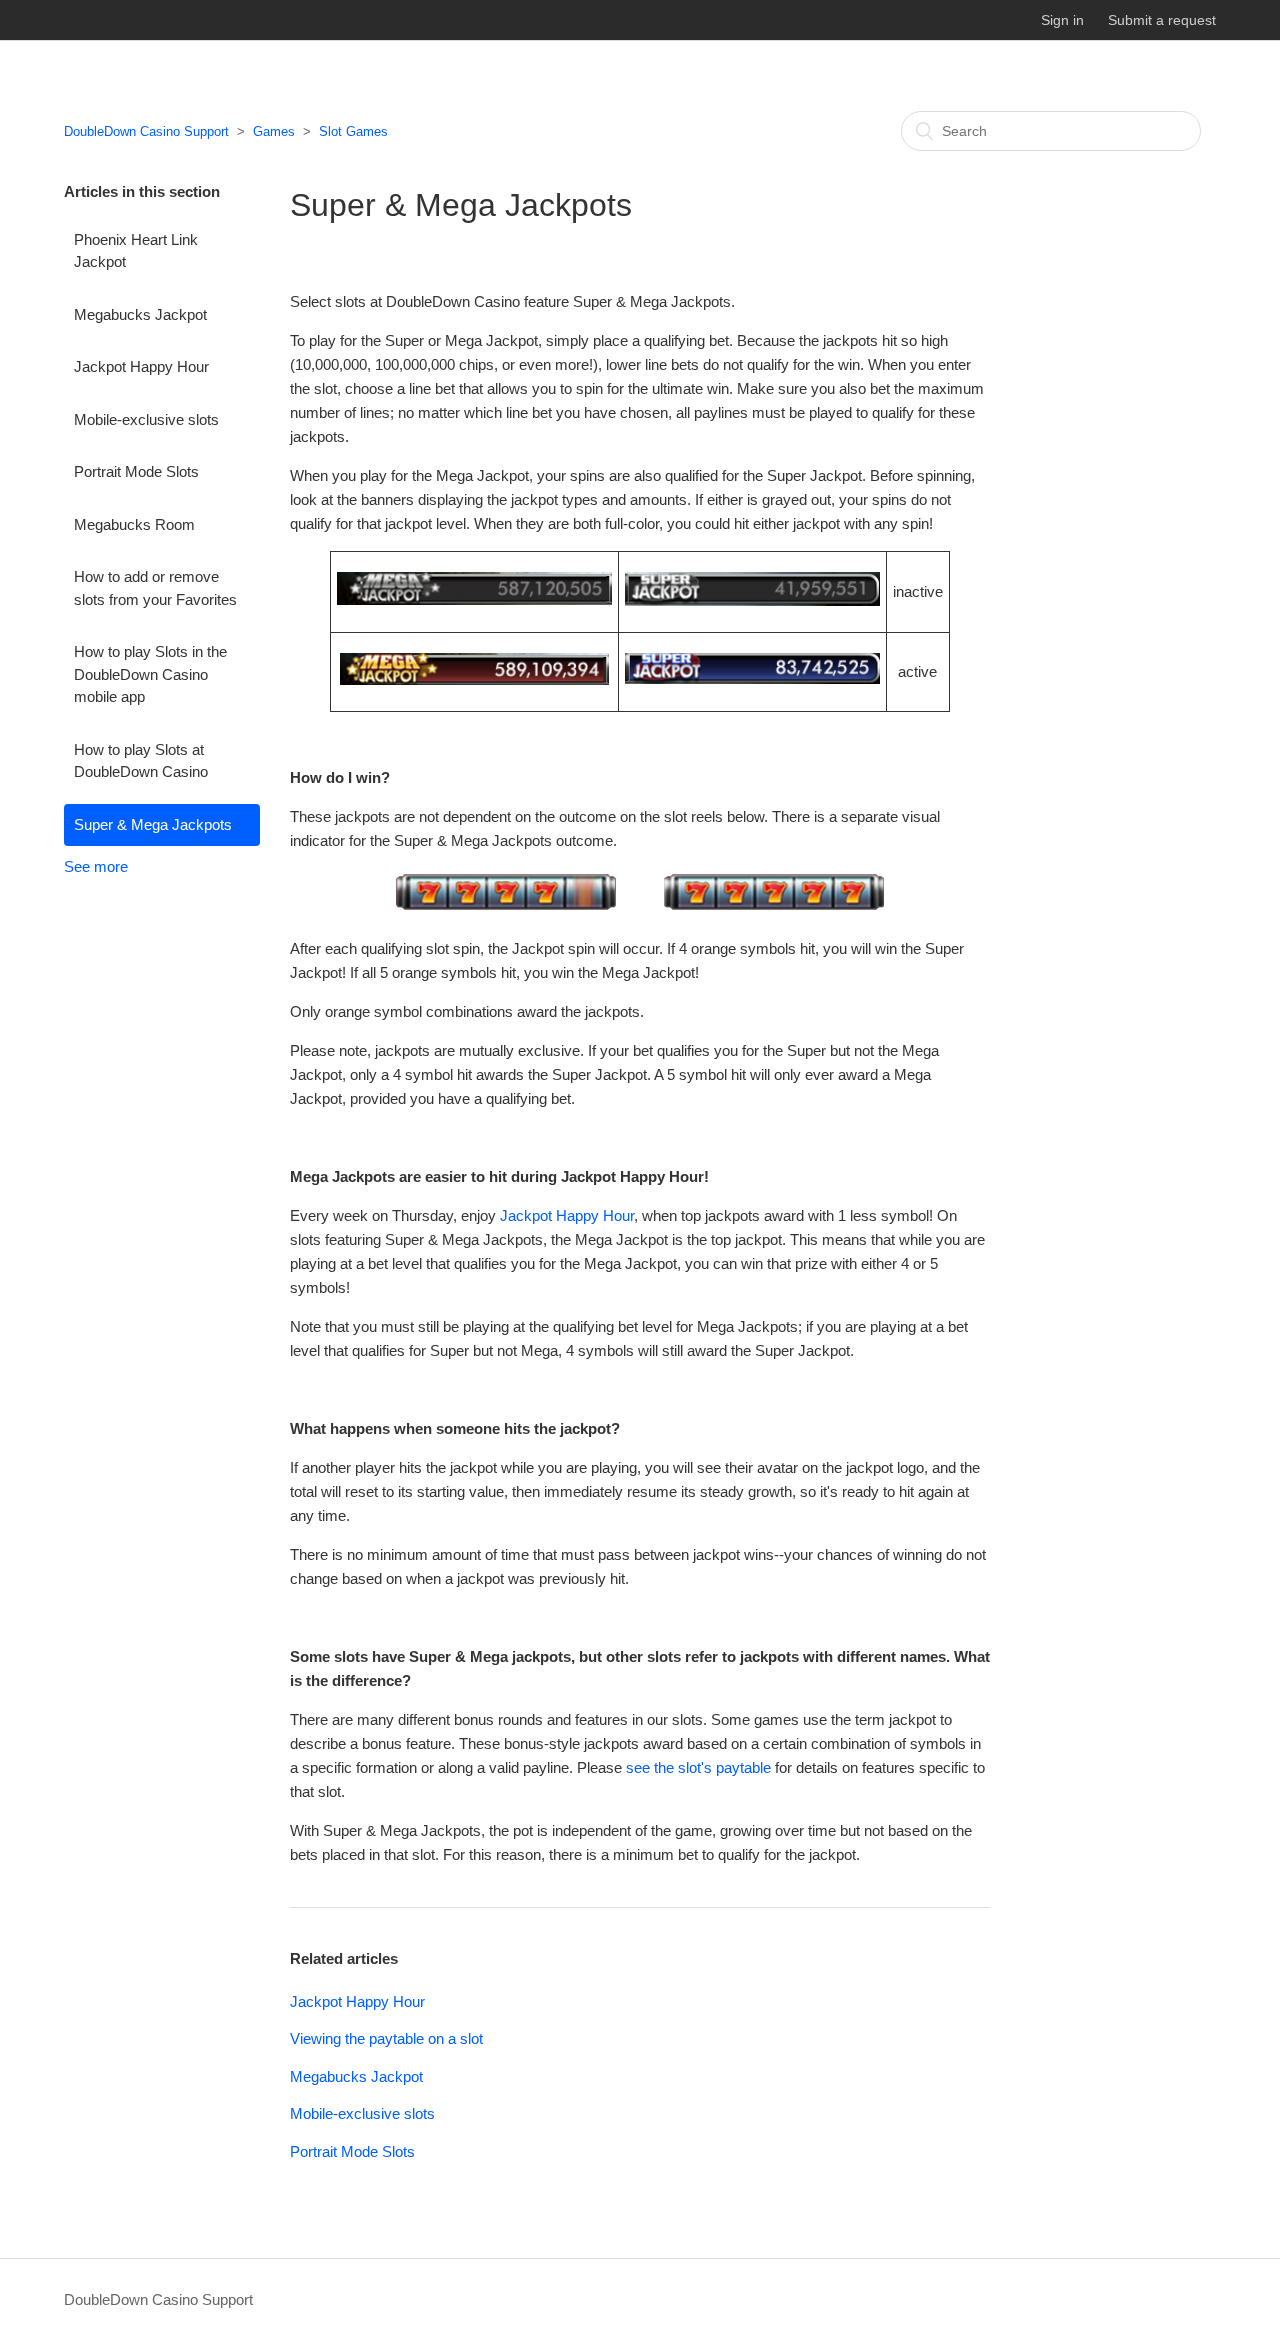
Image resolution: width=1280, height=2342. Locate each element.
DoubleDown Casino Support (146, 131)
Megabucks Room (134, 524)
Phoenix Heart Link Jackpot (136, 251)
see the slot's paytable (698, 1767)
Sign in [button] (1062, 20)
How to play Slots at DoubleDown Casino (141, 761)
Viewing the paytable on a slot (386, 2038)
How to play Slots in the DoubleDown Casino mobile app (150, 674)
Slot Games (353, 131)
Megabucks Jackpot (140, 314)
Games (274, 131)
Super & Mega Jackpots (153, 824)
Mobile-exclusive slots (146, 419)
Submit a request (1162, 20)
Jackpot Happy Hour (141, 366)
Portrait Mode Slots (136, 471)
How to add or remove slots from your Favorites (155, 588)
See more (96, 866)
